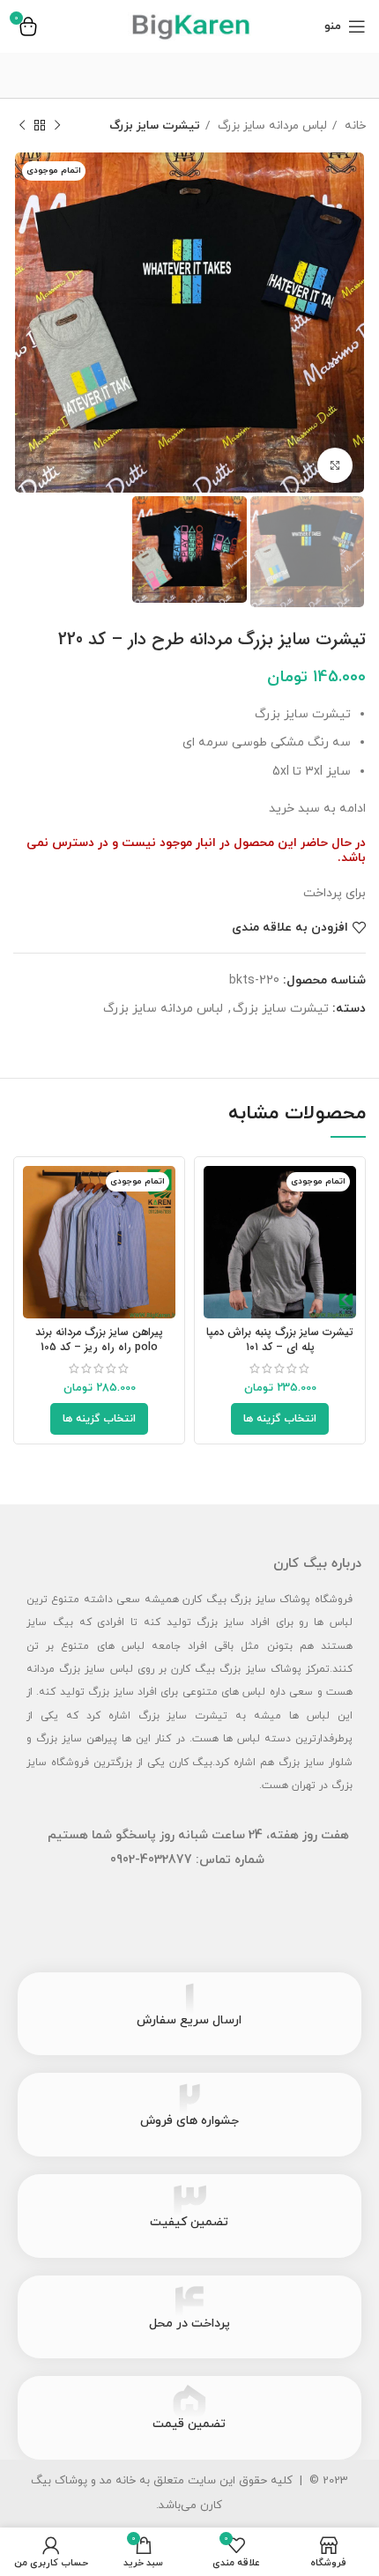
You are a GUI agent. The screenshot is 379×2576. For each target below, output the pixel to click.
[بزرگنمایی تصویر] (335, 465)
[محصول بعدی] (22, 126)
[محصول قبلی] (57, 126)
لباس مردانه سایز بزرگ (271, 126)
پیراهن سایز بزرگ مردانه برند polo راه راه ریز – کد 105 (99, 1340)
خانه (353, 126)
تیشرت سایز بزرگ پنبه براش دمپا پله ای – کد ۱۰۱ (280, 1340)
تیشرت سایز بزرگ (155, 126)
